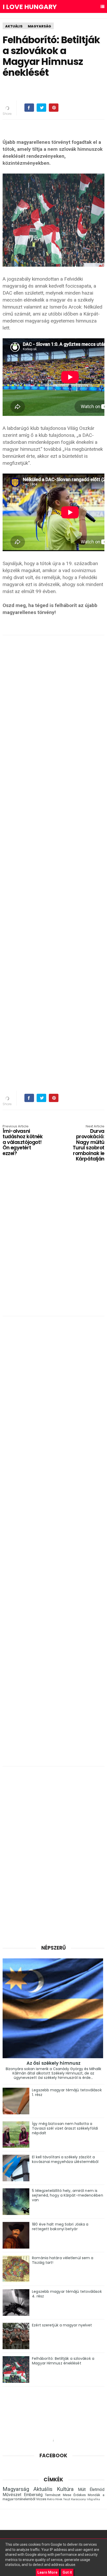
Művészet (12, 2495)
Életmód (97, 2490)
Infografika (93, 2499)
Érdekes (80, 2495)
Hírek (59, 2499)
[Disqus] (53, 1245)
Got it (67, 2572)
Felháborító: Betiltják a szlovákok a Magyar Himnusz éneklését (63, 2361)
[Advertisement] (55, 89)
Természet (53, 2495)
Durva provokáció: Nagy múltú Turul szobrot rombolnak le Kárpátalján (89, 1143)
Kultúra (65, 2489)
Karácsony (79, 2499)
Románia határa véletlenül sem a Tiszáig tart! (63, 2260)
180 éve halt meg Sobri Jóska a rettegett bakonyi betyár (60, 2227)
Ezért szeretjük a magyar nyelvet (62, 2325)
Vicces (41, 2499)
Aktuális (14, 26)
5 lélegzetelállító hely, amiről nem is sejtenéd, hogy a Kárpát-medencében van (67, 2195)
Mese (67, 2495)
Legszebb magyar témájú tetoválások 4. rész (67, 2294)
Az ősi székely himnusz (53, 2063)
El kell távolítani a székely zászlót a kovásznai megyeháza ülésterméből (65, 2159)
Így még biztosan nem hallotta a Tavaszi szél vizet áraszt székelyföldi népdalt (65, 2128)
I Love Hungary (30, 7)
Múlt (82, 2490)
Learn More (47, 2572)
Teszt (67, 2499)
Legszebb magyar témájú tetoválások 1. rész (67, 2092)
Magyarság (39, 26)
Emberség (33, 2495)
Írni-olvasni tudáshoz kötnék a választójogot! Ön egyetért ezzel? (23, 1141)
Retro (51, 2499)
